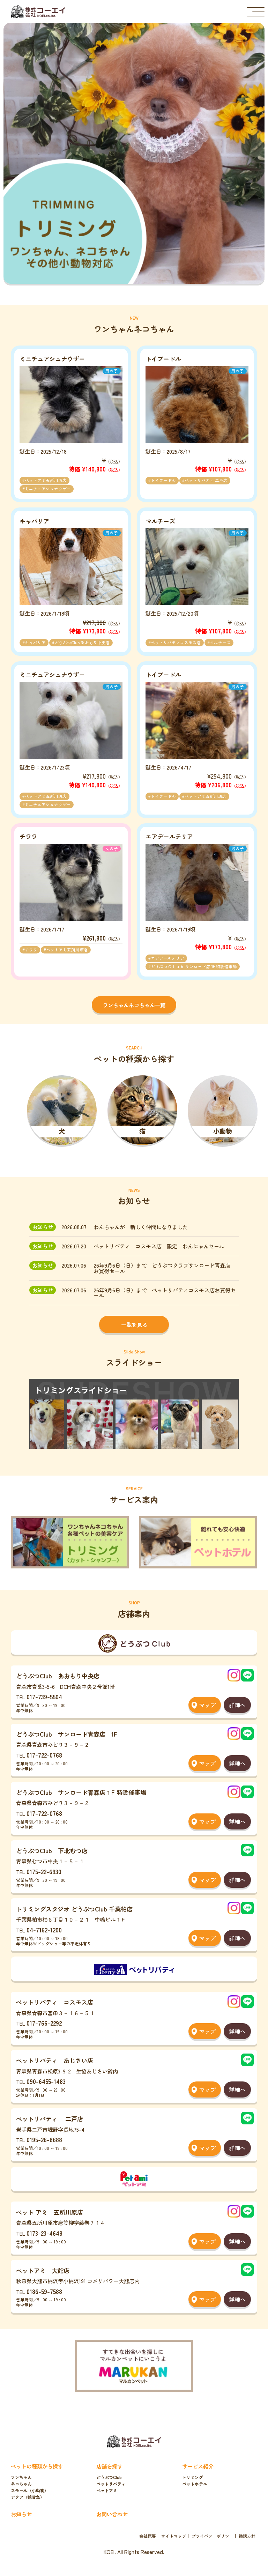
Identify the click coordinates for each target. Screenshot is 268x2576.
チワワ (31, 950)
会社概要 (148, 2536)
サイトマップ (174, 2536)
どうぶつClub (109, 2477)
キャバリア (35, 643)
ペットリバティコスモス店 (176, 643)
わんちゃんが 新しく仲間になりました (141, 1227)
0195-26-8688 (44, 2140)
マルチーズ (220, 643)
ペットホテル (195, 2484)
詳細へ (237, 1705)
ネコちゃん (21, 2484)
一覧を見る (134, 1324)
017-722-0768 (44, 1755)
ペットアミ (107, 2490)
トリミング (193, 2477)
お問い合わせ (112, 2514)
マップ (207, 1705)
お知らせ (21, 2514)
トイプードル (163, 480)
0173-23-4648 (44, 2233)
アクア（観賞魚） (28, 2497)
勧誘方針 (247, 2536)
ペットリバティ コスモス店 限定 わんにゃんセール (159, 1246)
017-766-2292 (44, 2023)
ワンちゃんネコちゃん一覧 (134, 1005)
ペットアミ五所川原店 (46, 480)
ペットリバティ (111, 2484)
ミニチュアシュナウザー (48, 489)
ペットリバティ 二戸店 (206, 480)
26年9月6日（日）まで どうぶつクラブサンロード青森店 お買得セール (165, 1268)
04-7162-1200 (44, 1930)
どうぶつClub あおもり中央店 (82, 643)
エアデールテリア (167, 958)
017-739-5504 (44, 1697)
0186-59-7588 (44, 2291)
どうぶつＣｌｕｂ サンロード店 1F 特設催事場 (194, 966)
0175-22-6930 (44, 1872)
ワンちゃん (21, 2477)
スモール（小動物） (30, 2490)
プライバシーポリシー (213, 2536)
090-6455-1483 (46, 2081)
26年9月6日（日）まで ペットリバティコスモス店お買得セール (165, 1293)
